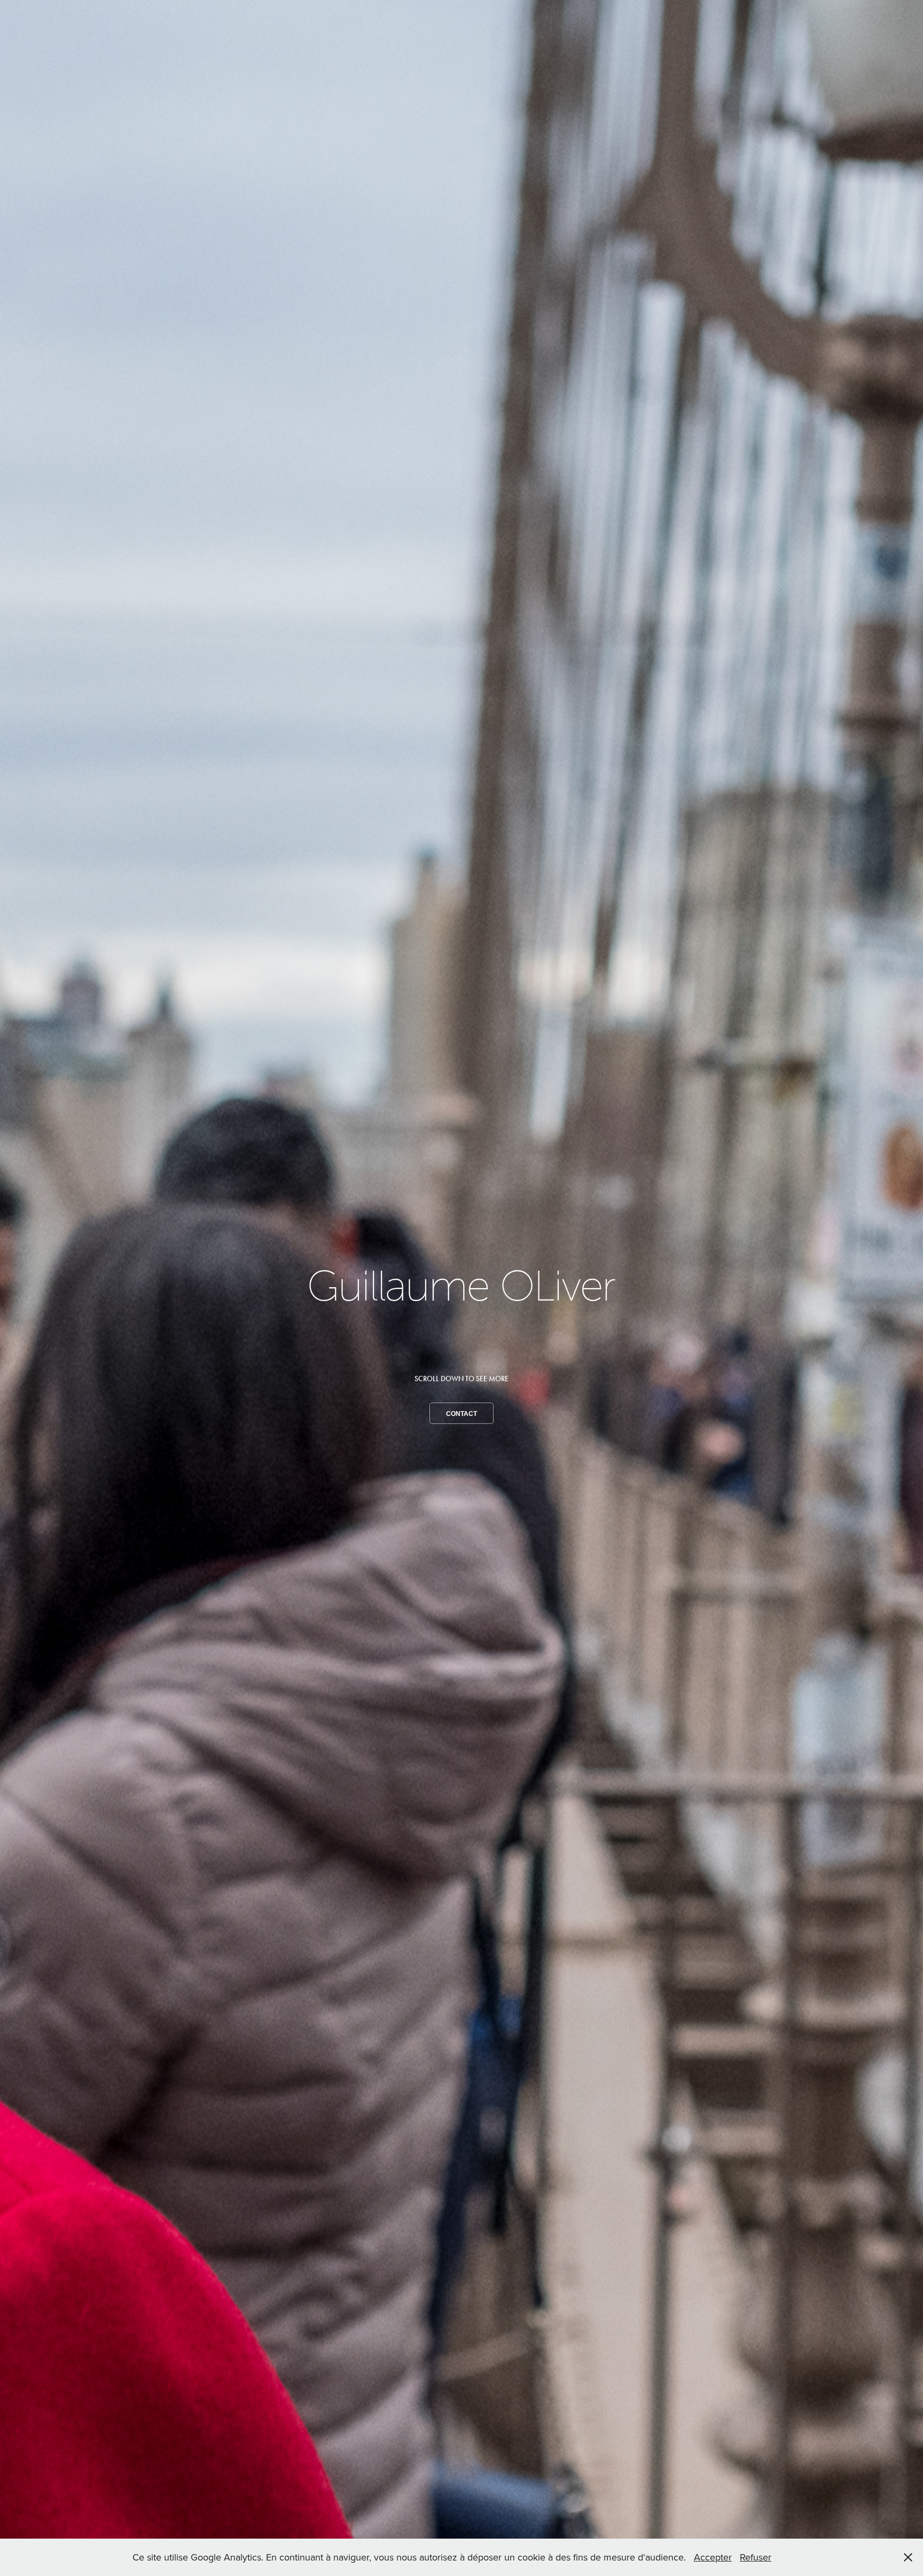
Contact (461, 1414)
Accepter (713, 2557)
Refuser (756, 2557)
